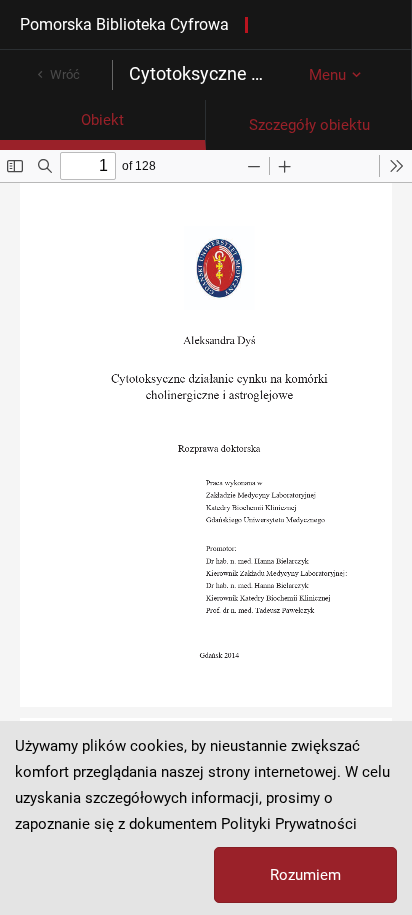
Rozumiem (305, 875)
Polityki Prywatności (289, 824)
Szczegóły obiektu (309, 125)
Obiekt (102, 120)
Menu (327, 75)
